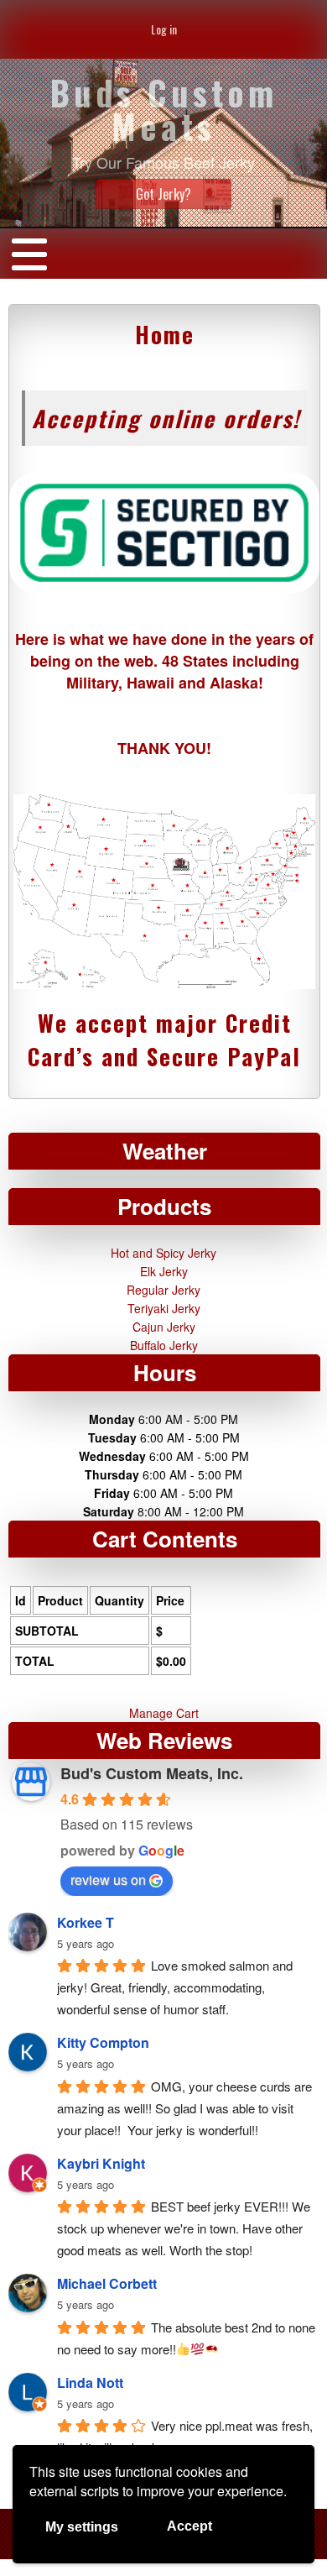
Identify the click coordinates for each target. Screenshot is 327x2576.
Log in (164, 29)
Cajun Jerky (164, 1327)
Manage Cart (164, 1713)
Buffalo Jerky (164, 1345)
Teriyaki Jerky (164, 1308)
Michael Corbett (107, 2283)
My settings (82, 2527)
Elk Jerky (164, 1271)
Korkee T (86, 1922)
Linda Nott (90, 2382)
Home (165, 334)
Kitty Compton (103, 2042)
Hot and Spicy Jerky (163, 1253)
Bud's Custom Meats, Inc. (152, 1773)
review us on (108, 1880)
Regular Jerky (163, 1290)
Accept (189, 2526)
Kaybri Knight (101, 2163)
